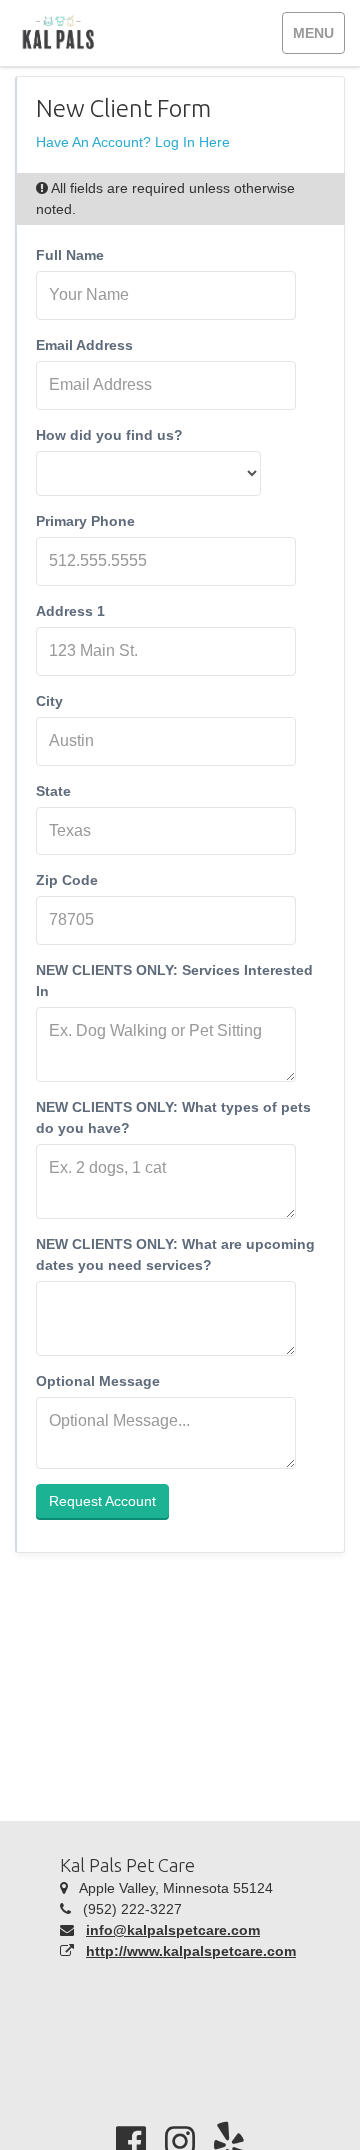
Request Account (102, 1501)
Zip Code (67, 880)
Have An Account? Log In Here (133, 142)
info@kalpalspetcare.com (173, 1930)
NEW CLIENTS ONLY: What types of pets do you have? (173, 1117)
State (53, 791)
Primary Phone (85, 521)
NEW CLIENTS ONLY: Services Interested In (174, 980)
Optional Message (98, 1381)
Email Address (84, 345)
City (49, 701)
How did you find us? (109, 435)
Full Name (70, 255)
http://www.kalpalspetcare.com (191, 1951)
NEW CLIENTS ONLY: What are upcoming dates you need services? (175, 1254)
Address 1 (70, 611)
